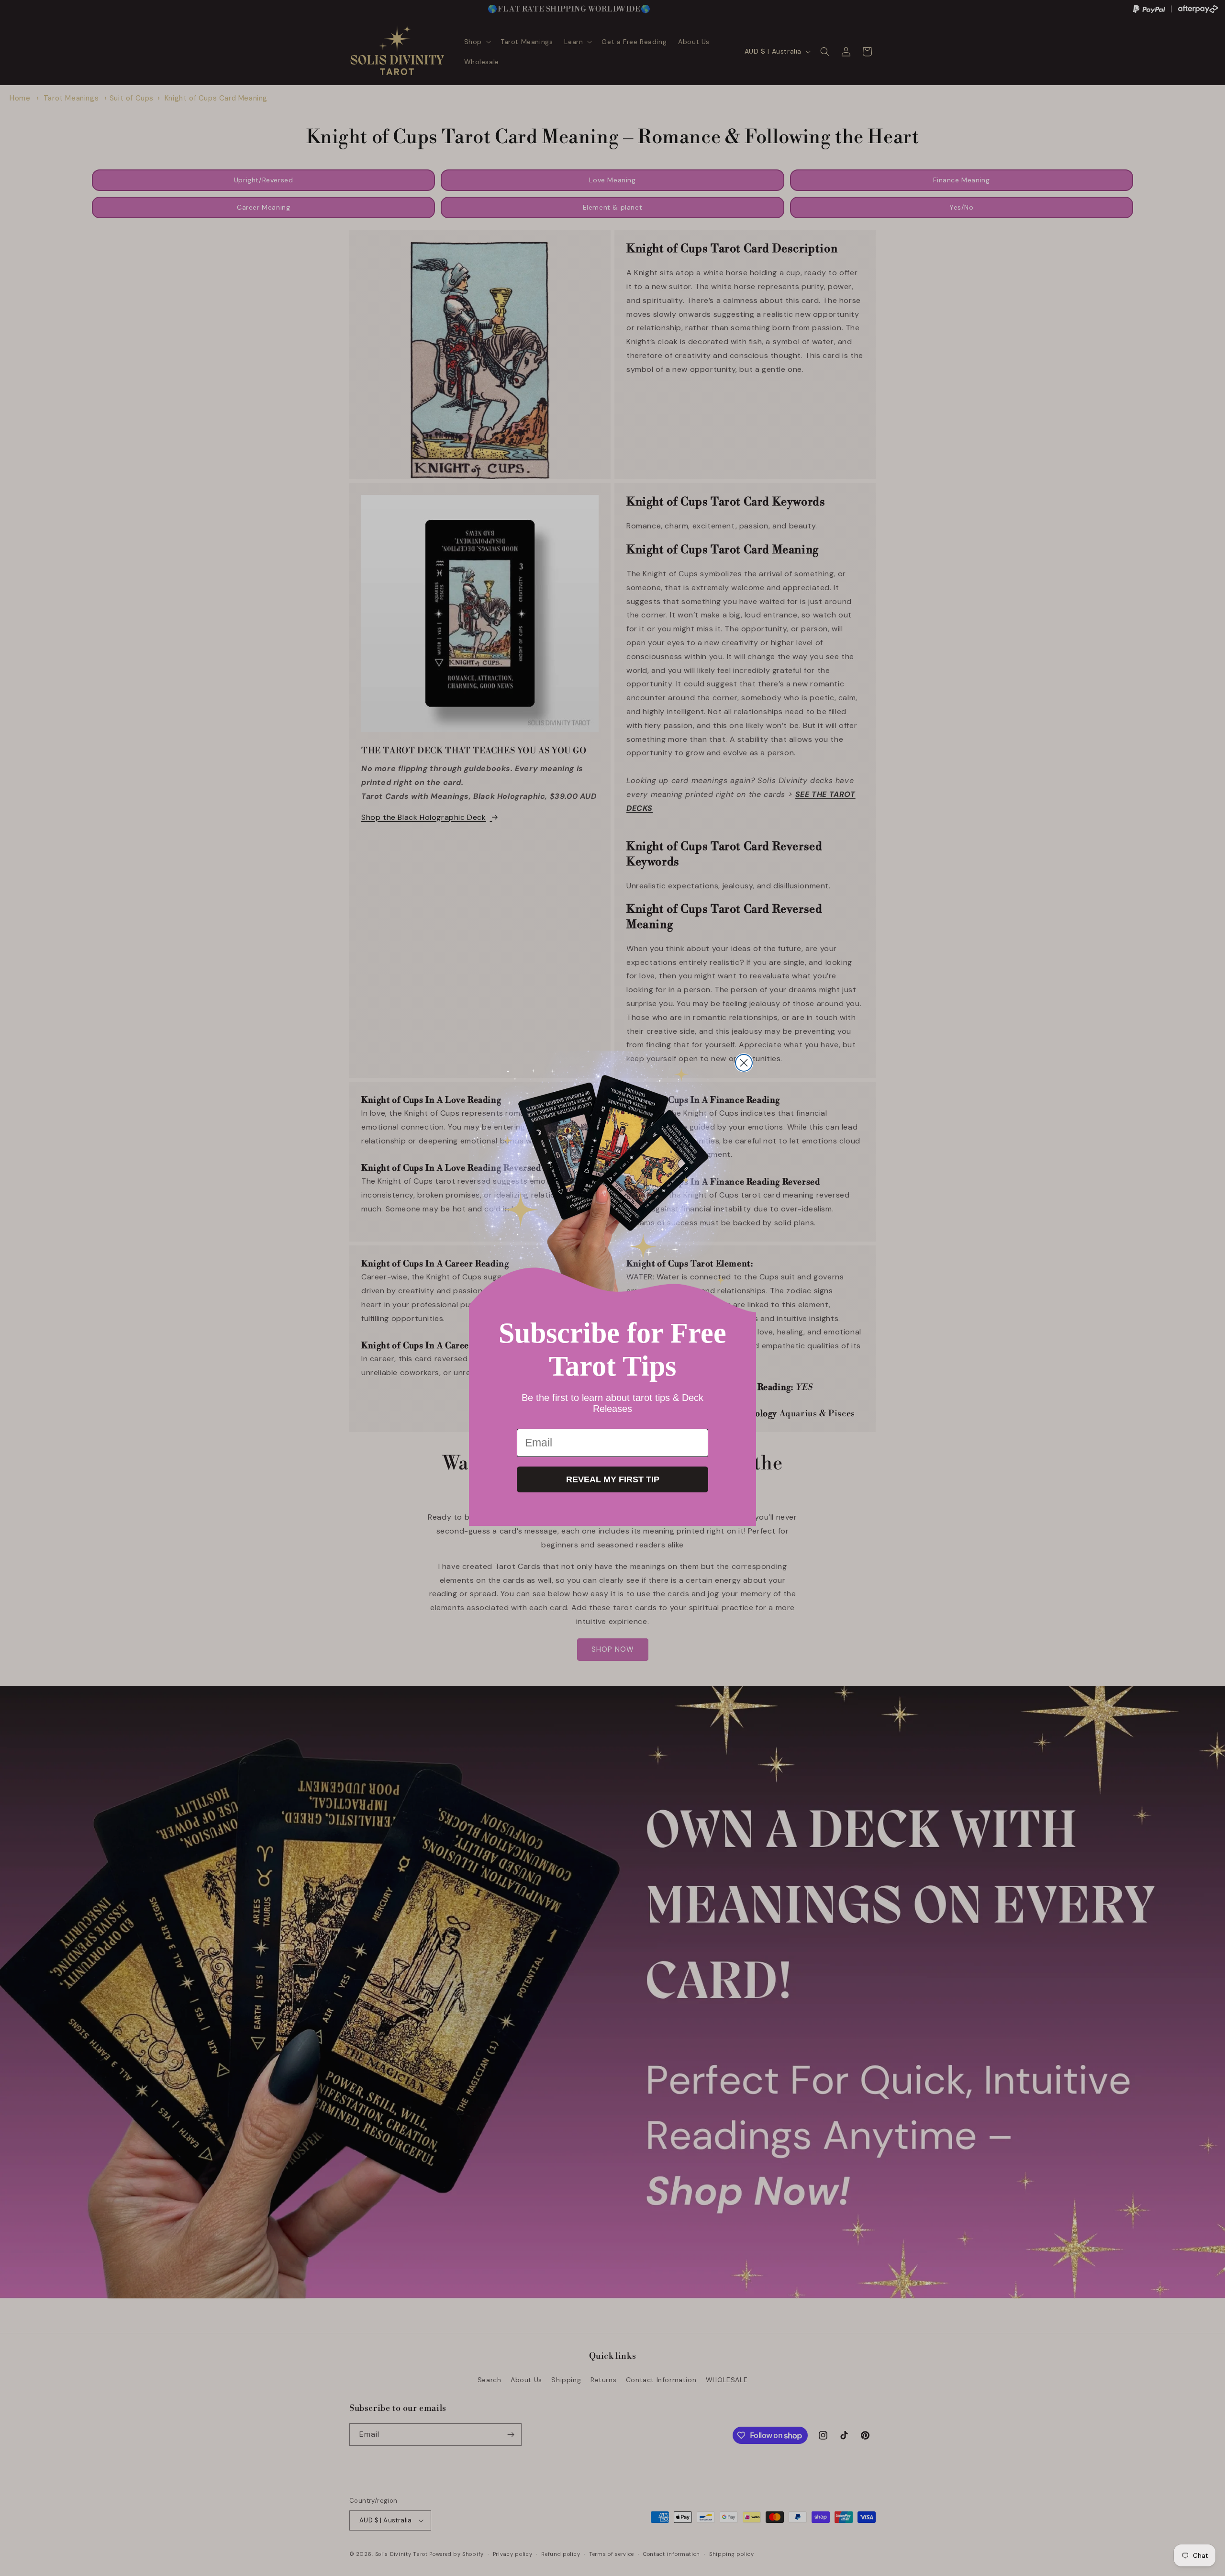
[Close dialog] (744, 1063)
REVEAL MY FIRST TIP (613, 1479)
